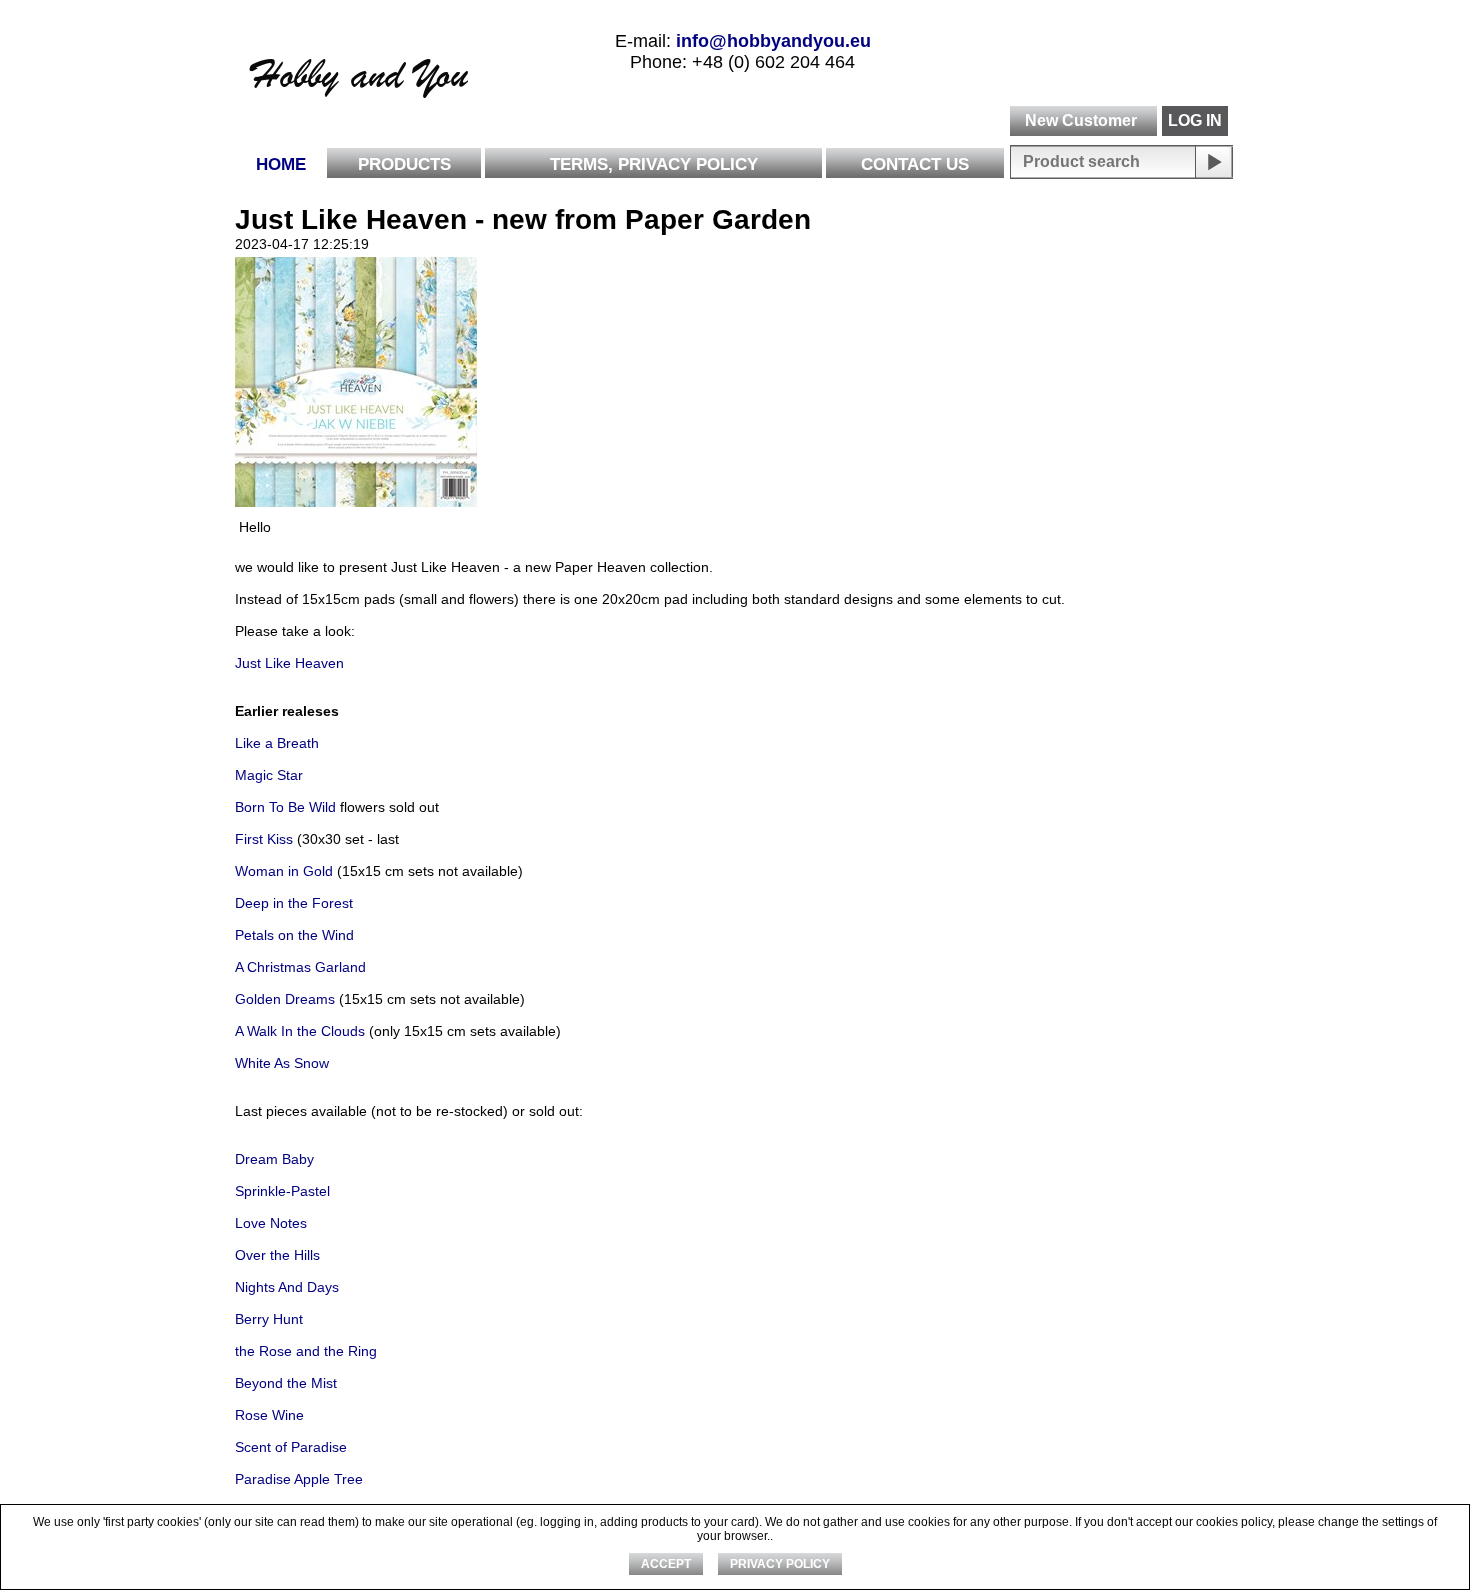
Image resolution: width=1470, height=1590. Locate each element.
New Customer (1081, 120)
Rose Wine (269, 1415)
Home (281, 164)
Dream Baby (274, 1159)
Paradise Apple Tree (299, 1479)
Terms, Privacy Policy (654, 164)
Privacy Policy (780, 1564)
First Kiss (264, 839)
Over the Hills (277, 1255)
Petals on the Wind (294, 935)
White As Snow (282, 1063)
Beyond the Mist (286, 1383)
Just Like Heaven (289, 663)
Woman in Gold (284, 871)
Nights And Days (289, 1287)
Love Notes (271, 1223)
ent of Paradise (299, 1447)
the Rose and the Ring (306, 1351)
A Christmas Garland (300, 967)
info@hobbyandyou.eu (773, 41)
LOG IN (1195, 120)
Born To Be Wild (285, 807)
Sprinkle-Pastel (282, 1191)
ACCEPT (666, 1564)
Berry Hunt (269, 1319)
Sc (243, 1447)
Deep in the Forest (294, 903)
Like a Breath (277, 743)
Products (404, 164)
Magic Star (269, 775)
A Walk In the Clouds (300, 1031)
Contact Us (915, 164)
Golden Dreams (285, 999)
